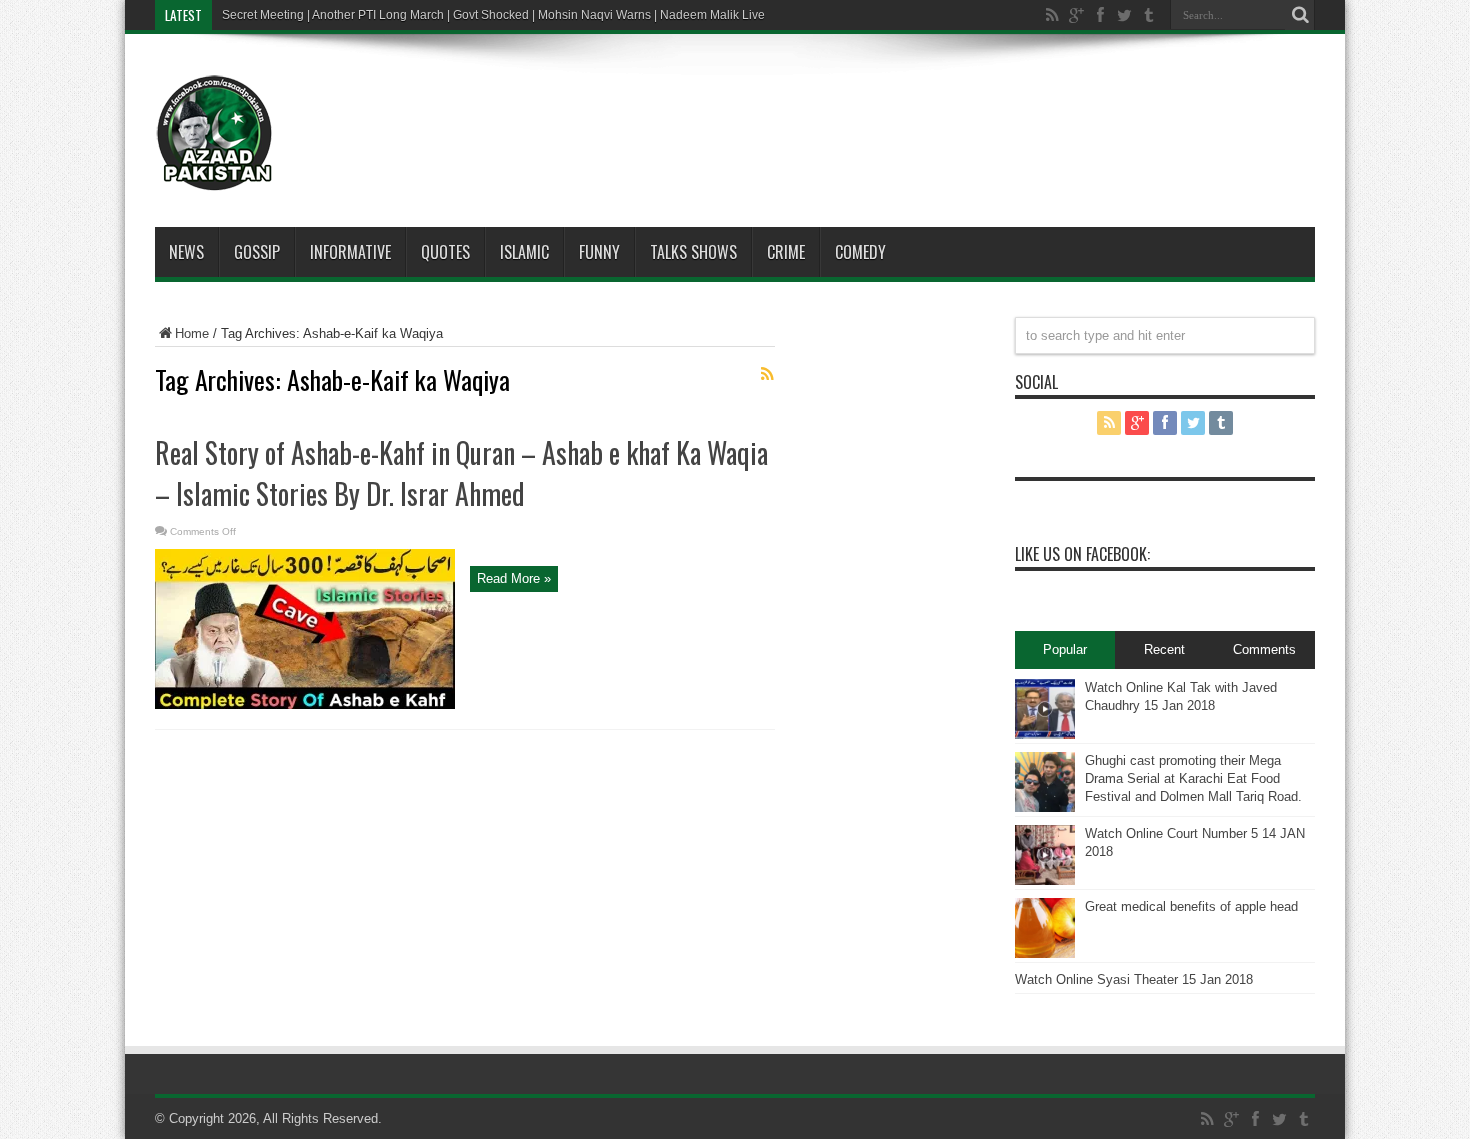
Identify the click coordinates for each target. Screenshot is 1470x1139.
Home (192, 333)
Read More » (514, 578)
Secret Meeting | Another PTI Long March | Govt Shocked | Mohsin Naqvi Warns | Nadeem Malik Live (493, 15)
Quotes (445, 252)
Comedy (860, 252)
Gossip (257, 252)
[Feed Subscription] (767, 374)
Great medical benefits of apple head (1191, 906)
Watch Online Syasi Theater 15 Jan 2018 (1134, 979)
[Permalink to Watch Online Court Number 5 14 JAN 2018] (1045, 880)
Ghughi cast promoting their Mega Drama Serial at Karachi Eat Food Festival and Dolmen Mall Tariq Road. (1193, 778)
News (186, 252)
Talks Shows (693, 252)
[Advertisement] (795, 104)
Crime (786, 252)
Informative (350, 252)
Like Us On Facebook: (1082, 554)
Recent (1164, 649)
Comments (1264, 649)
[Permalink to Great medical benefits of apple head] (1045, 953)
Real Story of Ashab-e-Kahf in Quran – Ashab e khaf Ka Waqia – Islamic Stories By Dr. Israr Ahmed (461, 473)
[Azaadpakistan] (215, 177)
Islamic (524, 252)
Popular (1065, 649)
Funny (599, 252)
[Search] (1300, 15)
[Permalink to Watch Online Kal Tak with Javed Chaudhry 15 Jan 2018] (1045, 734)
